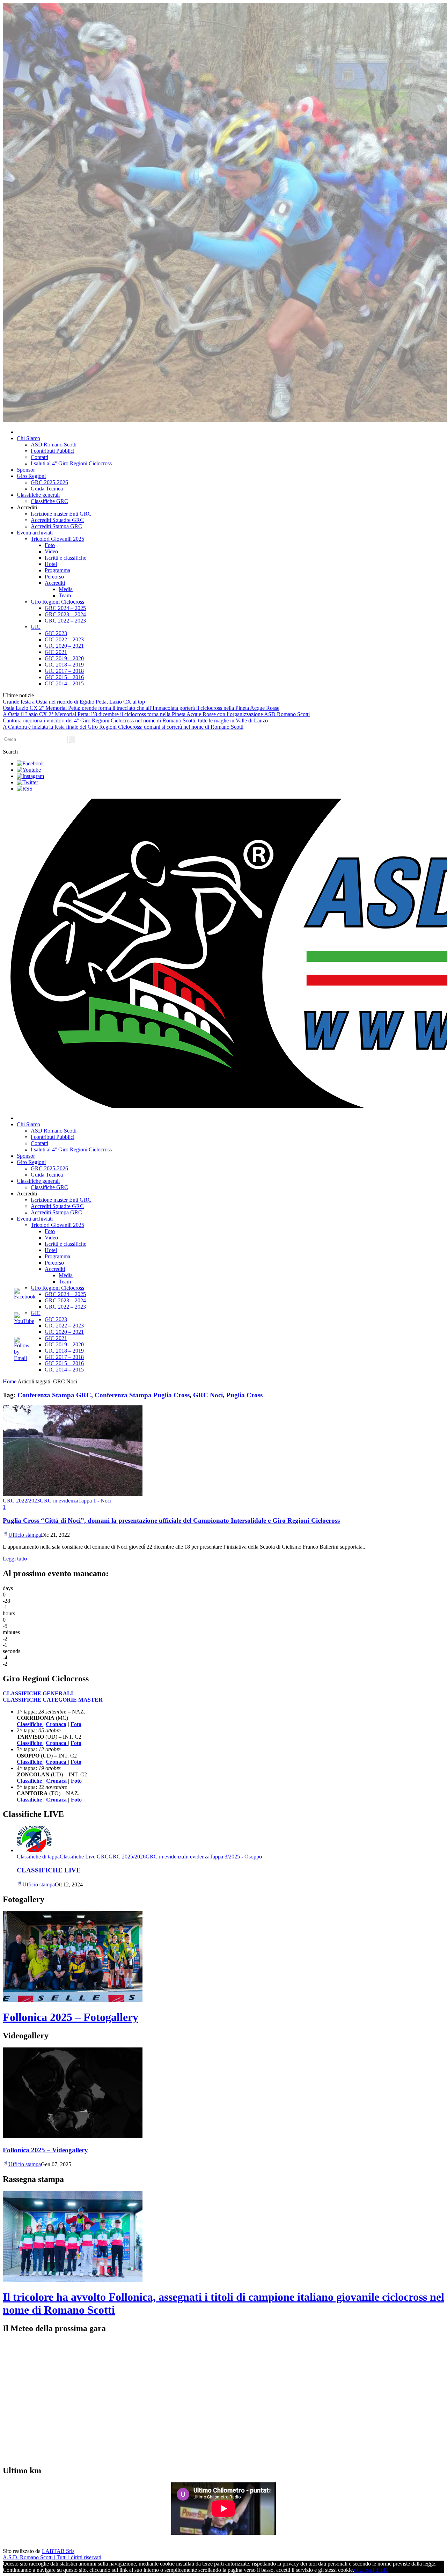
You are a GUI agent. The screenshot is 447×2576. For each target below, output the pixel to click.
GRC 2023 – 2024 (65, 614)
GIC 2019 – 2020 (64, 658)
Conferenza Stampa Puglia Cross (142, 1395)
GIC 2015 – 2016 (64, 677)
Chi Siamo (28, 438)
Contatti (39, 457)
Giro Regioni (31, 476)
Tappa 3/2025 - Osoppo (236, 1857)
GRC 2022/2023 (21, 1501)
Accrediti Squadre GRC (57, 520)
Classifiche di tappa (38, 1857)
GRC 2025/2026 (127, 1857)
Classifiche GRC (49, 501)
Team (65, 595)
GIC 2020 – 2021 (64, 646)
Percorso (54, 577)
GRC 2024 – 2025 (65, 608)
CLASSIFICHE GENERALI (38, 1693)
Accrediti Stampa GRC (56, 526)
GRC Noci (208, 1395)
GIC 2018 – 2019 (64, 665)
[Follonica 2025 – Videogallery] (73, 2136)
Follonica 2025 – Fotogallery (71, 2017)
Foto (50, 545)
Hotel (51, 564)
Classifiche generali (38, 495)
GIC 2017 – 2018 (64, 671)
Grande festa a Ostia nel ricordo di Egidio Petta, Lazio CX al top (74, 702)
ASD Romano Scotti (54, 445)
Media (66, 589)
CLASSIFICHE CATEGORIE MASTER (53, 1700)
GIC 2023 (56, 633)
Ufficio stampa (25, 1535)
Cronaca (56, 1724)
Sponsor (26, 470)
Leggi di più (375, 2570)
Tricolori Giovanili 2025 (57, 539)
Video (51, 551)
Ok (358, 2570)
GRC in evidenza (59, 1501)
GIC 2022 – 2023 (64, 639)
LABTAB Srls (58, 2551)
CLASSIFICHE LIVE (49, 1870)
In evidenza (197, 1857)
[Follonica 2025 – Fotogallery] (73, 2000)
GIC (36, 627)
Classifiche (30, 1781)
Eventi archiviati (35, 533)
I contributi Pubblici (53, 451)
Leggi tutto (15, 1559)
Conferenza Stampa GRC (54, 1395)
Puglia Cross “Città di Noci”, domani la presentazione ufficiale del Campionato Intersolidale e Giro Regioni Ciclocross (171, 1520)
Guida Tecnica (47, 489)
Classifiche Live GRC (84, 1857)
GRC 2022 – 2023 (65, 621)
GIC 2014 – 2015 (64, 683)
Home (10, 1381)
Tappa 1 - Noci (95, 1501)
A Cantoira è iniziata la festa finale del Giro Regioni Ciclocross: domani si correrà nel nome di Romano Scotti (123, 727)
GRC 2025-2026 (49, 482)
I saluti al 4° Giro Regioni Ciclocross (71, 463)
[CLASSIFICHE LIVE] (34, 1850)
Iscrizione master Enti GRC (61, 514)
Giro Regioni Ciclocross (57, 602)
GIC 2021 (56, 652)
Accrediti (55, 583)
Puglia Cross (244, 1395)
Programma (57, 570)
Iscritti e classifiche (65, 558)
